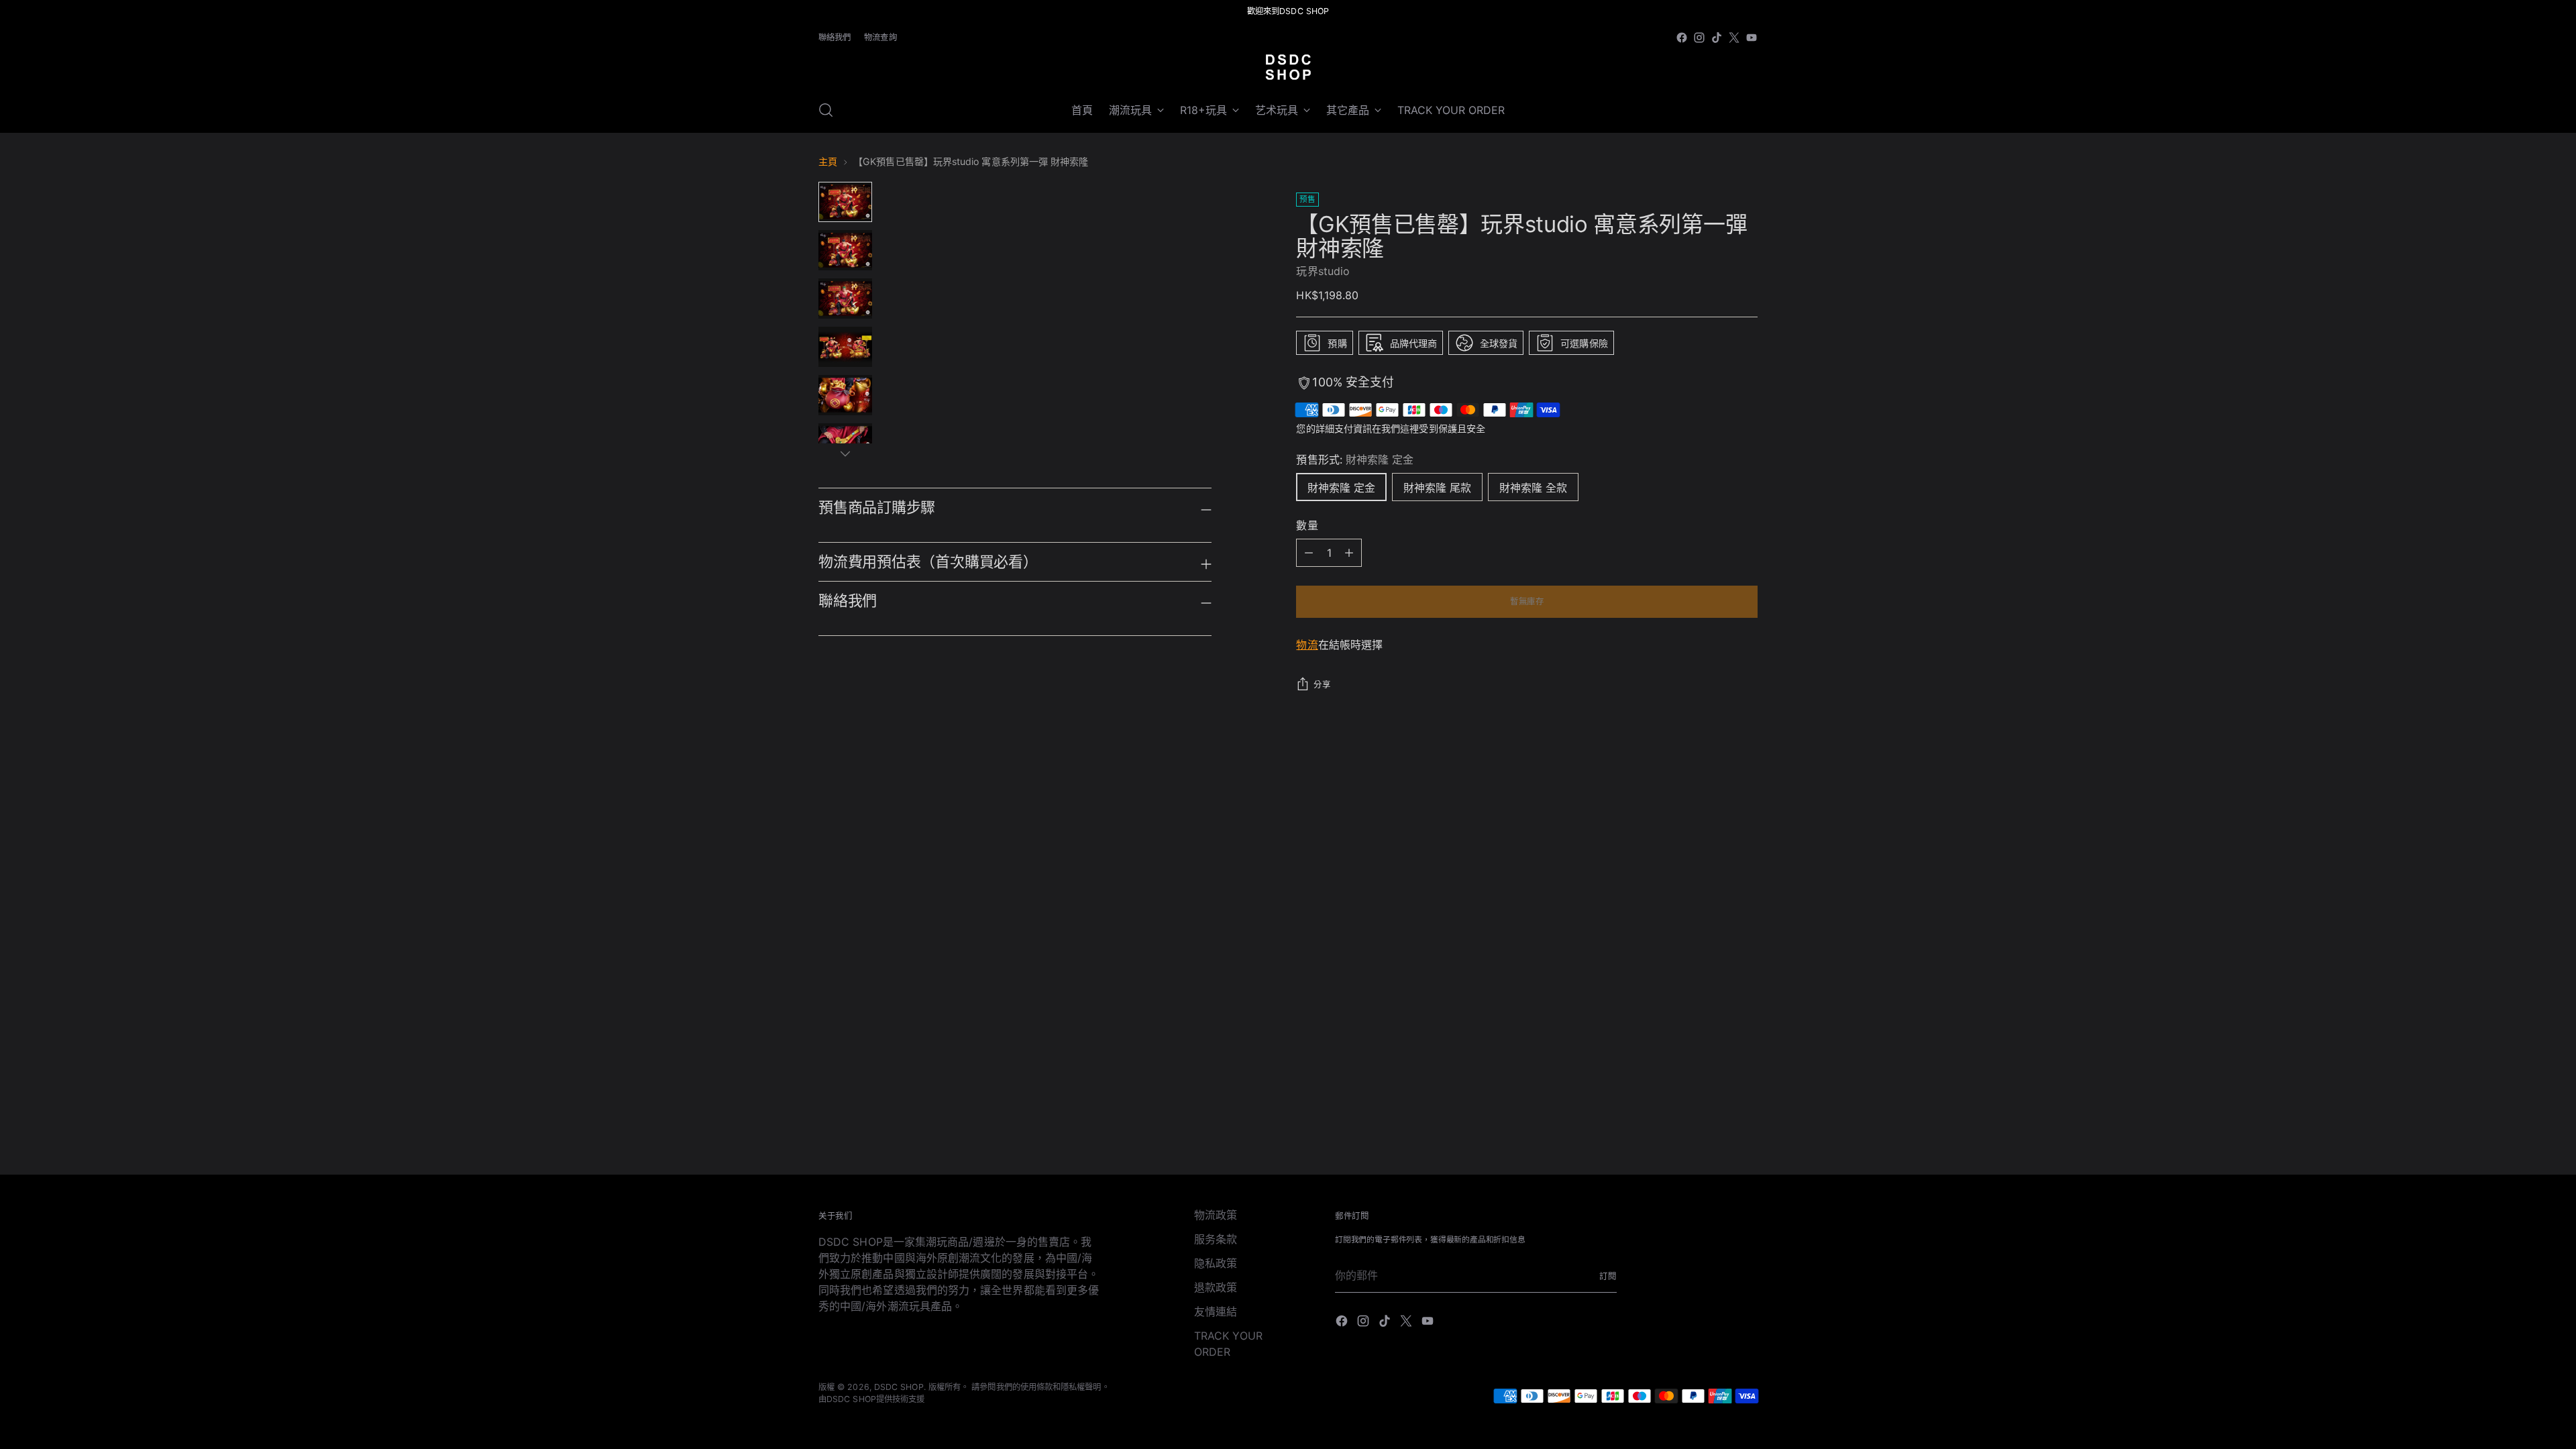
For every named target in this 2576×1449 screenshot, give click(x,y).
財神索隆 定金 (1341, 488)
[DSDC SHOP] (1288, 67)
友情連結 (1216, 1311)
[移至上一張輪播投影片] (1715, 812)
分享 (1322, 685)
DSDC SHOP (899, 1387)
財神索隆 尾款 (1437, 488)
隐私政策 (1216, 1263)
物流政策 (1216, 1215)
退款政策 (1216, 1287)
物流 (1307, 645)
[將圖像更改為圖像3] (845, 299)
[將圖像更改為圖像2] (845, 250)
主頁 (828, 161)
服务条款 (1216, 1239)
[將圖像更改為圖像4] (845, 347)
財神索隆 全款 (1533, 488)
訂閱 (1608, 1276)
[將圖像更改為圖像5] (845, 395)
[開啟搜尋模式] (826, 110)
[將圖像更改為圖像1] (845, 202)
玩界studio (1323, 271)
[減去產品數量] (1349, 553)
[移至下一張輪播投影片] (1746, 811)
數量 (1307, 525)
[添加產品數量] (1309, 553)
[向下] (845, 453)
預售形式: (1355, 460)
